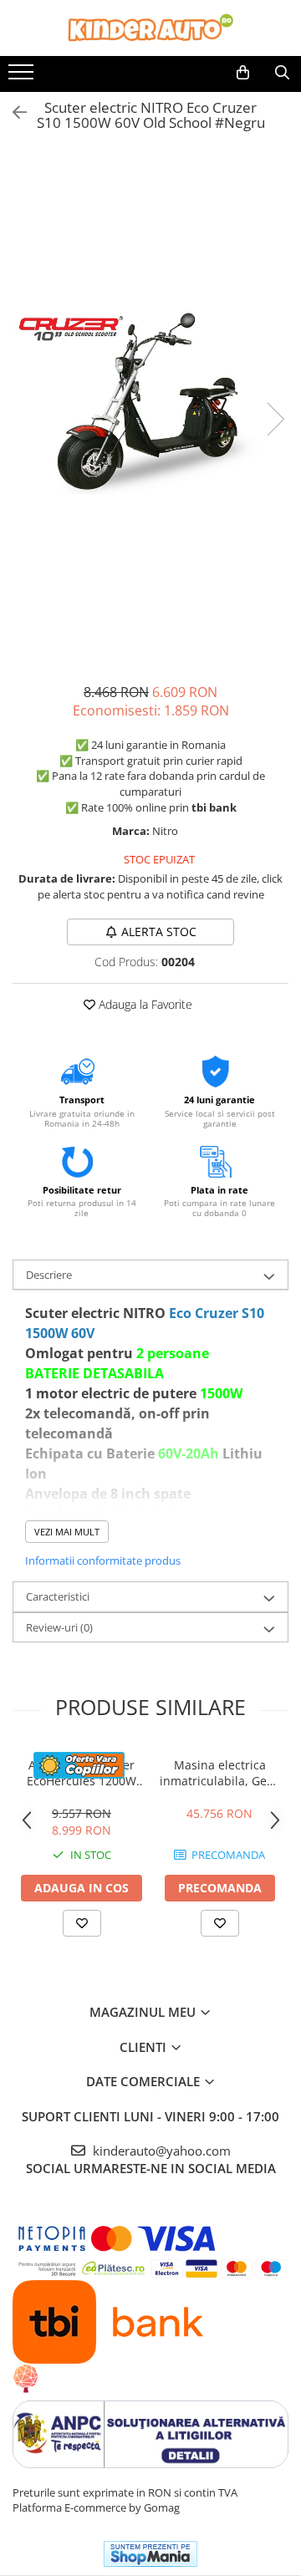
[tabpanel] (150, 402)
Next (275, 419)
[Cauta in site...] (282, 73)
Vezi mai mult (67, 1532)
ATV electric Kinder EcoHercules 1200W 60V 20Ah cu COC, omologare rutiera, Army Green (82, 1773)
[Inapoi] (13, 112)
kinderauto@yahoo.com (160, 2151)
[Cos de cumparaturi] (243, 73)
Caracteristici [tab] (58, 1596)
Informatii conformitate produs (103, 1560)
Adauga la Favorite (144, 1004)
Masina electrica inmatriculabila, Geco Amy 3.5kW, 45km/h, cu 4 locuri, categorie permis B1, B (219, 1773)
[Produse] (23, 77)
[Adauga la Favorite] (82, 1923)
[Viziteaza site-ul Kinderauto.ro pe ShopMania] (150, 2554)
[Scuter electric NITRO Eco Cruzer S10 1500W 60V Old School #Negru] (150, 402)
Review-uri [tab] (59, 1627)
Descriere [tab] (49, 1275)
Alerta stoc (159, 932)
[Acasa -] (150, 28)
